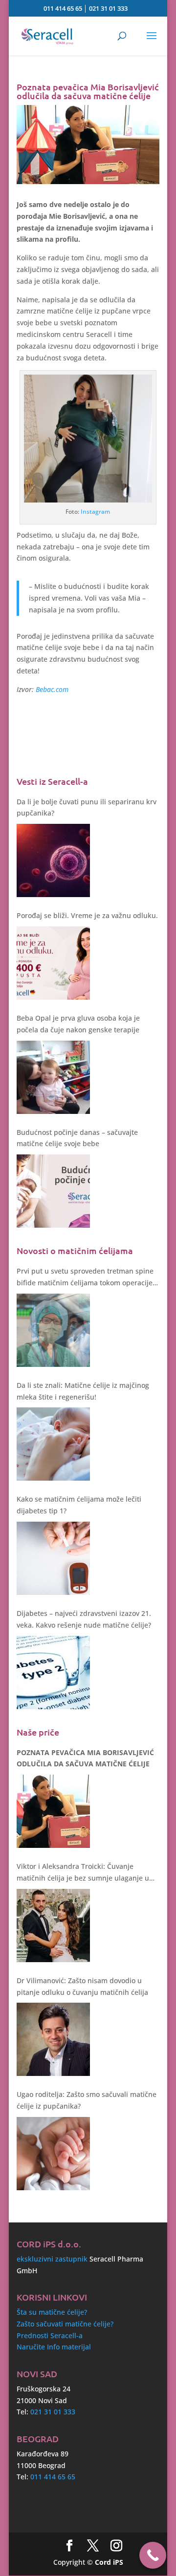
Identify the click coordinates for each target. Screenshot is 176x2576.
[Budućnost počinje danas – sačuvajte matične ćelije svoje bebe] (53, 1191)
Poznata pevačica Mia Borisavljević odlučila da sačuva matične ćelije (85, 1758)
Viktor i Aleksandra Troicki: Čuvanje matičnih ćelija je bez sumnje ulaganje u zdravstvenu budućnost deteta (83, 1873)
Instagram (95, 512)
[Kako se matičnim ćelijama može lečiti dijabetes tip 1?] (53, 1558)
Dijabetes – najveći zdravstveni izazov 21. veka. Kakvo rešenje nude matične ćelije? (84, 1619)
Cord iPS (109, 2562)
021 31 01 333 (108, 8)
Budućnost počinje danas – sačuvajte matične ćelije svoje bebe (77, 1138)
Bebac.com (52, 689)
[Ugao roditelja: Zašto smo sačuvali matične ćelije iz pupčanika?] (53, 2154)
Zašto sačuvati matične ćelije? (65, 2324)
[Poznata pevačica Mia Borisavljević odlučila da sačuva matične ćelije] (53, 1811)
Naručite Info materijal (54, 2347)
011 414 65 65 (63, 8)
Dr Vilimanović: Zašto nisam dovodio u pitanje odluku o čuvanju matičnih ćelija (82, 1986)
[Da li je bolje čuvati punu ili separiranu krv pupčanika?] (53, 860)
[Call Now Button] (153, 2555)
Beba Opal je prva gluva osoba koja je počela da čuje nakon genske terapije (78, 1024)
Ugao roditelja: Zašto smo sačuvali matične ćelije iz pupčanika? (87, 2100)
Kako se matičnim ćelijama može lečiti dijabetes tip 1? (79, 1505)
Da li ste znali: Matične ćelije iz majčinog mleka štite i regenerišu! (83, 1391)
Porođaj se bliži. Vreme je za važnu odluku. (87, 915)
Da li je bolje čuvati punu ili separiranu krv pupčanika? (87, 807)
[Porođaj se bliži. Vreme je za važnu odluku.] (53, 963)
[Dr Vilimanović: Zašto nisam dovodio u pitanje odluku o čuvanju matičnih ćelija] (53, 2039)
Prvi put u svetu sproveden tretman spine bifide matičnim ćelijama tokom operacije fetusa (85, 1278)
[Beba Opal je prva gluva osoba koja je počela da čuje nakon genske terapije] (53, 1077)
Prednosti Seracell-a (50, 2335)
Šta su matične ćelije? (52, 2312)
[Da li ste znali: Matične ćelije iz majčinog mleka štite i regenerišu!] (53, 1444)
